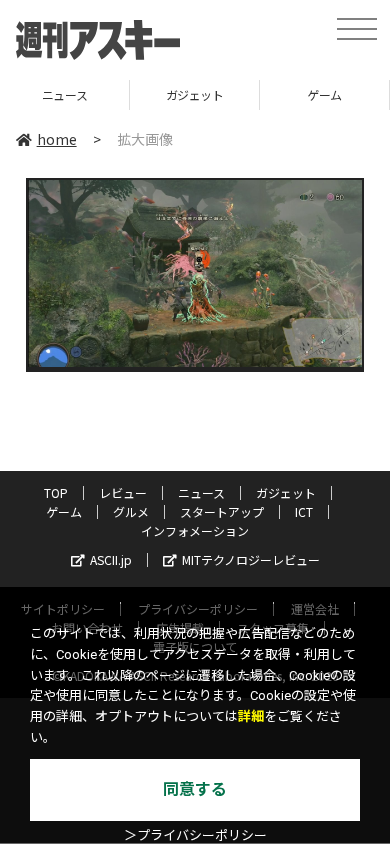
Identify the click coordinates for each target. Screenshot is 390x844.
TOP (56, 492)
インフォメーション (195, 530)
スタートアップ (222, 511)
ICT (304, 511)
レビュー (123, 492)
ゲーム (324, 94)
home (57, 139)
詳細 (251, 716)
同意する (195, 789)
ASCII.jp (111, 559)
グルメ (131, 511)
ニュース (64, 94)
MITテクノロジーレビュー (251, 559)
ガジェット (195, 94)
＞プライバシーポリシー (195, 835)
